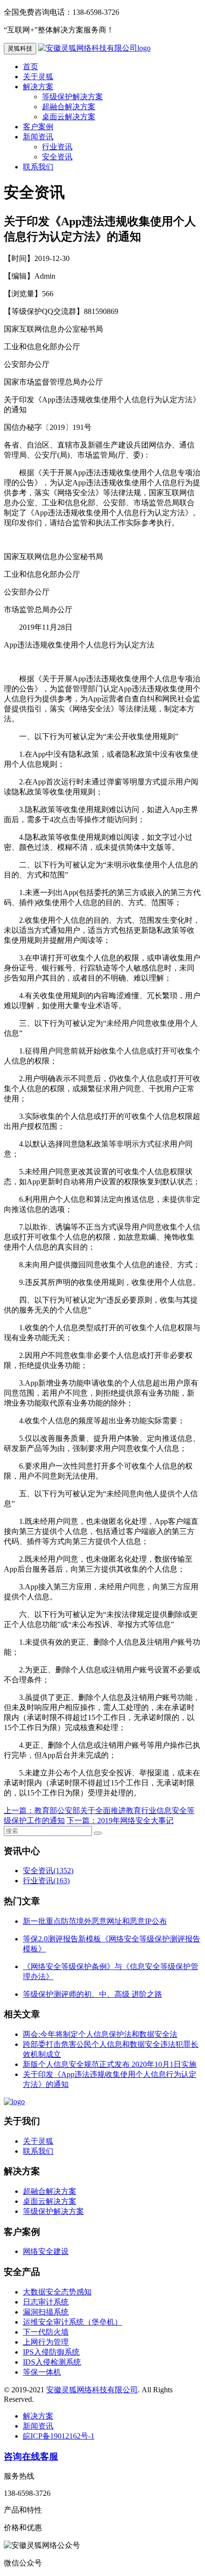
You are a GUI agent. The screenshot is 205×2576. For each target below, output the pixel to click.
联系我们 (38, 167)
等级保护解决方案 (72, 97)
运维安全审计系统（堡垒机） (72, 2322)
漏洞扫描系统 (46, 2312)
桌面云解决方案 (69, 117)
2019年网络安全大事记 (135, 1820)
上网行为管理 (46, 2342)
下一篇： (82, 1820)
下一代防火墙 (46, 2332)
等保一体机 (42, 2372)
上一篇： (19, 1810)
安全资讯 (57, 157)
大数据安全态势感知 (57, 2292)
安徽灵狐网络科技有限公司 (92, 2390)
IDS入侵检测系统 (52, 2362)
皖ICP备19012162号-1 (59, 2436)
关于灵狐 (38, 77)
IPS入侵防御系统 (51, 2352)
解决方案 (38, 87)
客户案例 (38, 127)
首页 (31, 67)
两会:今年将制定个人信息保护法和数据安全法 (100, 2034)
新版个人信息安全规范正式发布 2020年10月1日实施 (110, 2064)
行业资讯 (57, 147)
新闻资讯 (38, 137)
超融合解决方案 (69, 107)
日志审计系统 (46, 2302)
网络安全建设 (46, 2251)
